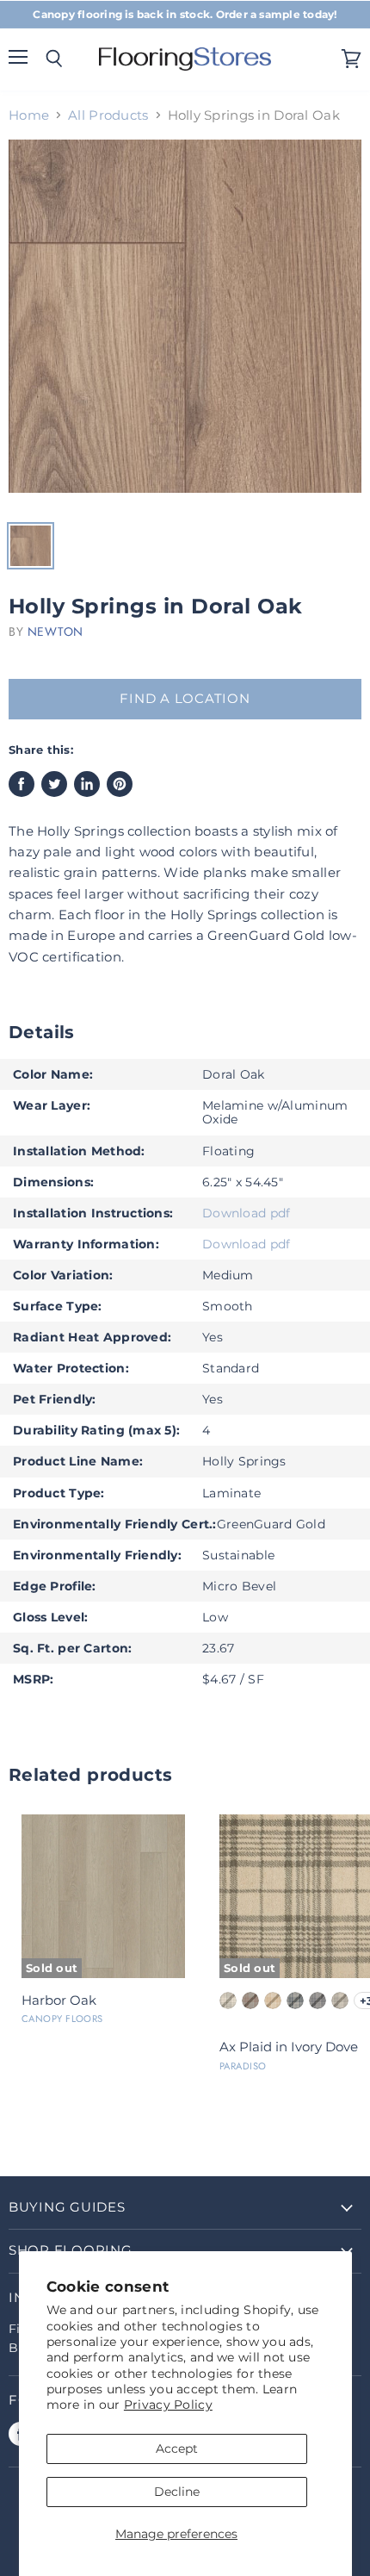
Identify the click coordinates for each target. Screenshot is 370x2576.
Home (29, 115)
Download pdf (246, 1213)
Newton (55, 632)
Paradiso (243, 2066)
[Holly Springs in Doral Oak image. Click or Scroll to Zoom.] (185, 325)
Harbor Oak (59, 2000)
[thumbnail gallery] (31, 546)
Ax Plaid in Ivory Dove (289, 2047)
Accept (177, 2448)
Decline (177, 2492)
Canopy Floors (62, 2019)
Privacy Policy (168, 2405)
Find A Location (185, 699)
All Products (108, 115)
